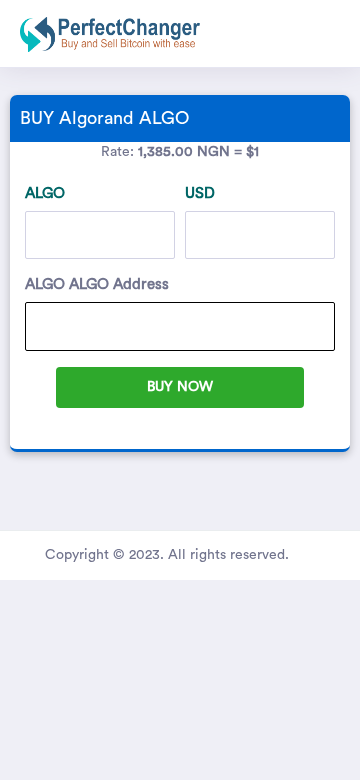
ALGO (45, 193)
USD (200, 193)
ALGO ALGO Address (97, 284)
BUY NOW (180, 387)
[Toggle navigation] (336, 34)
